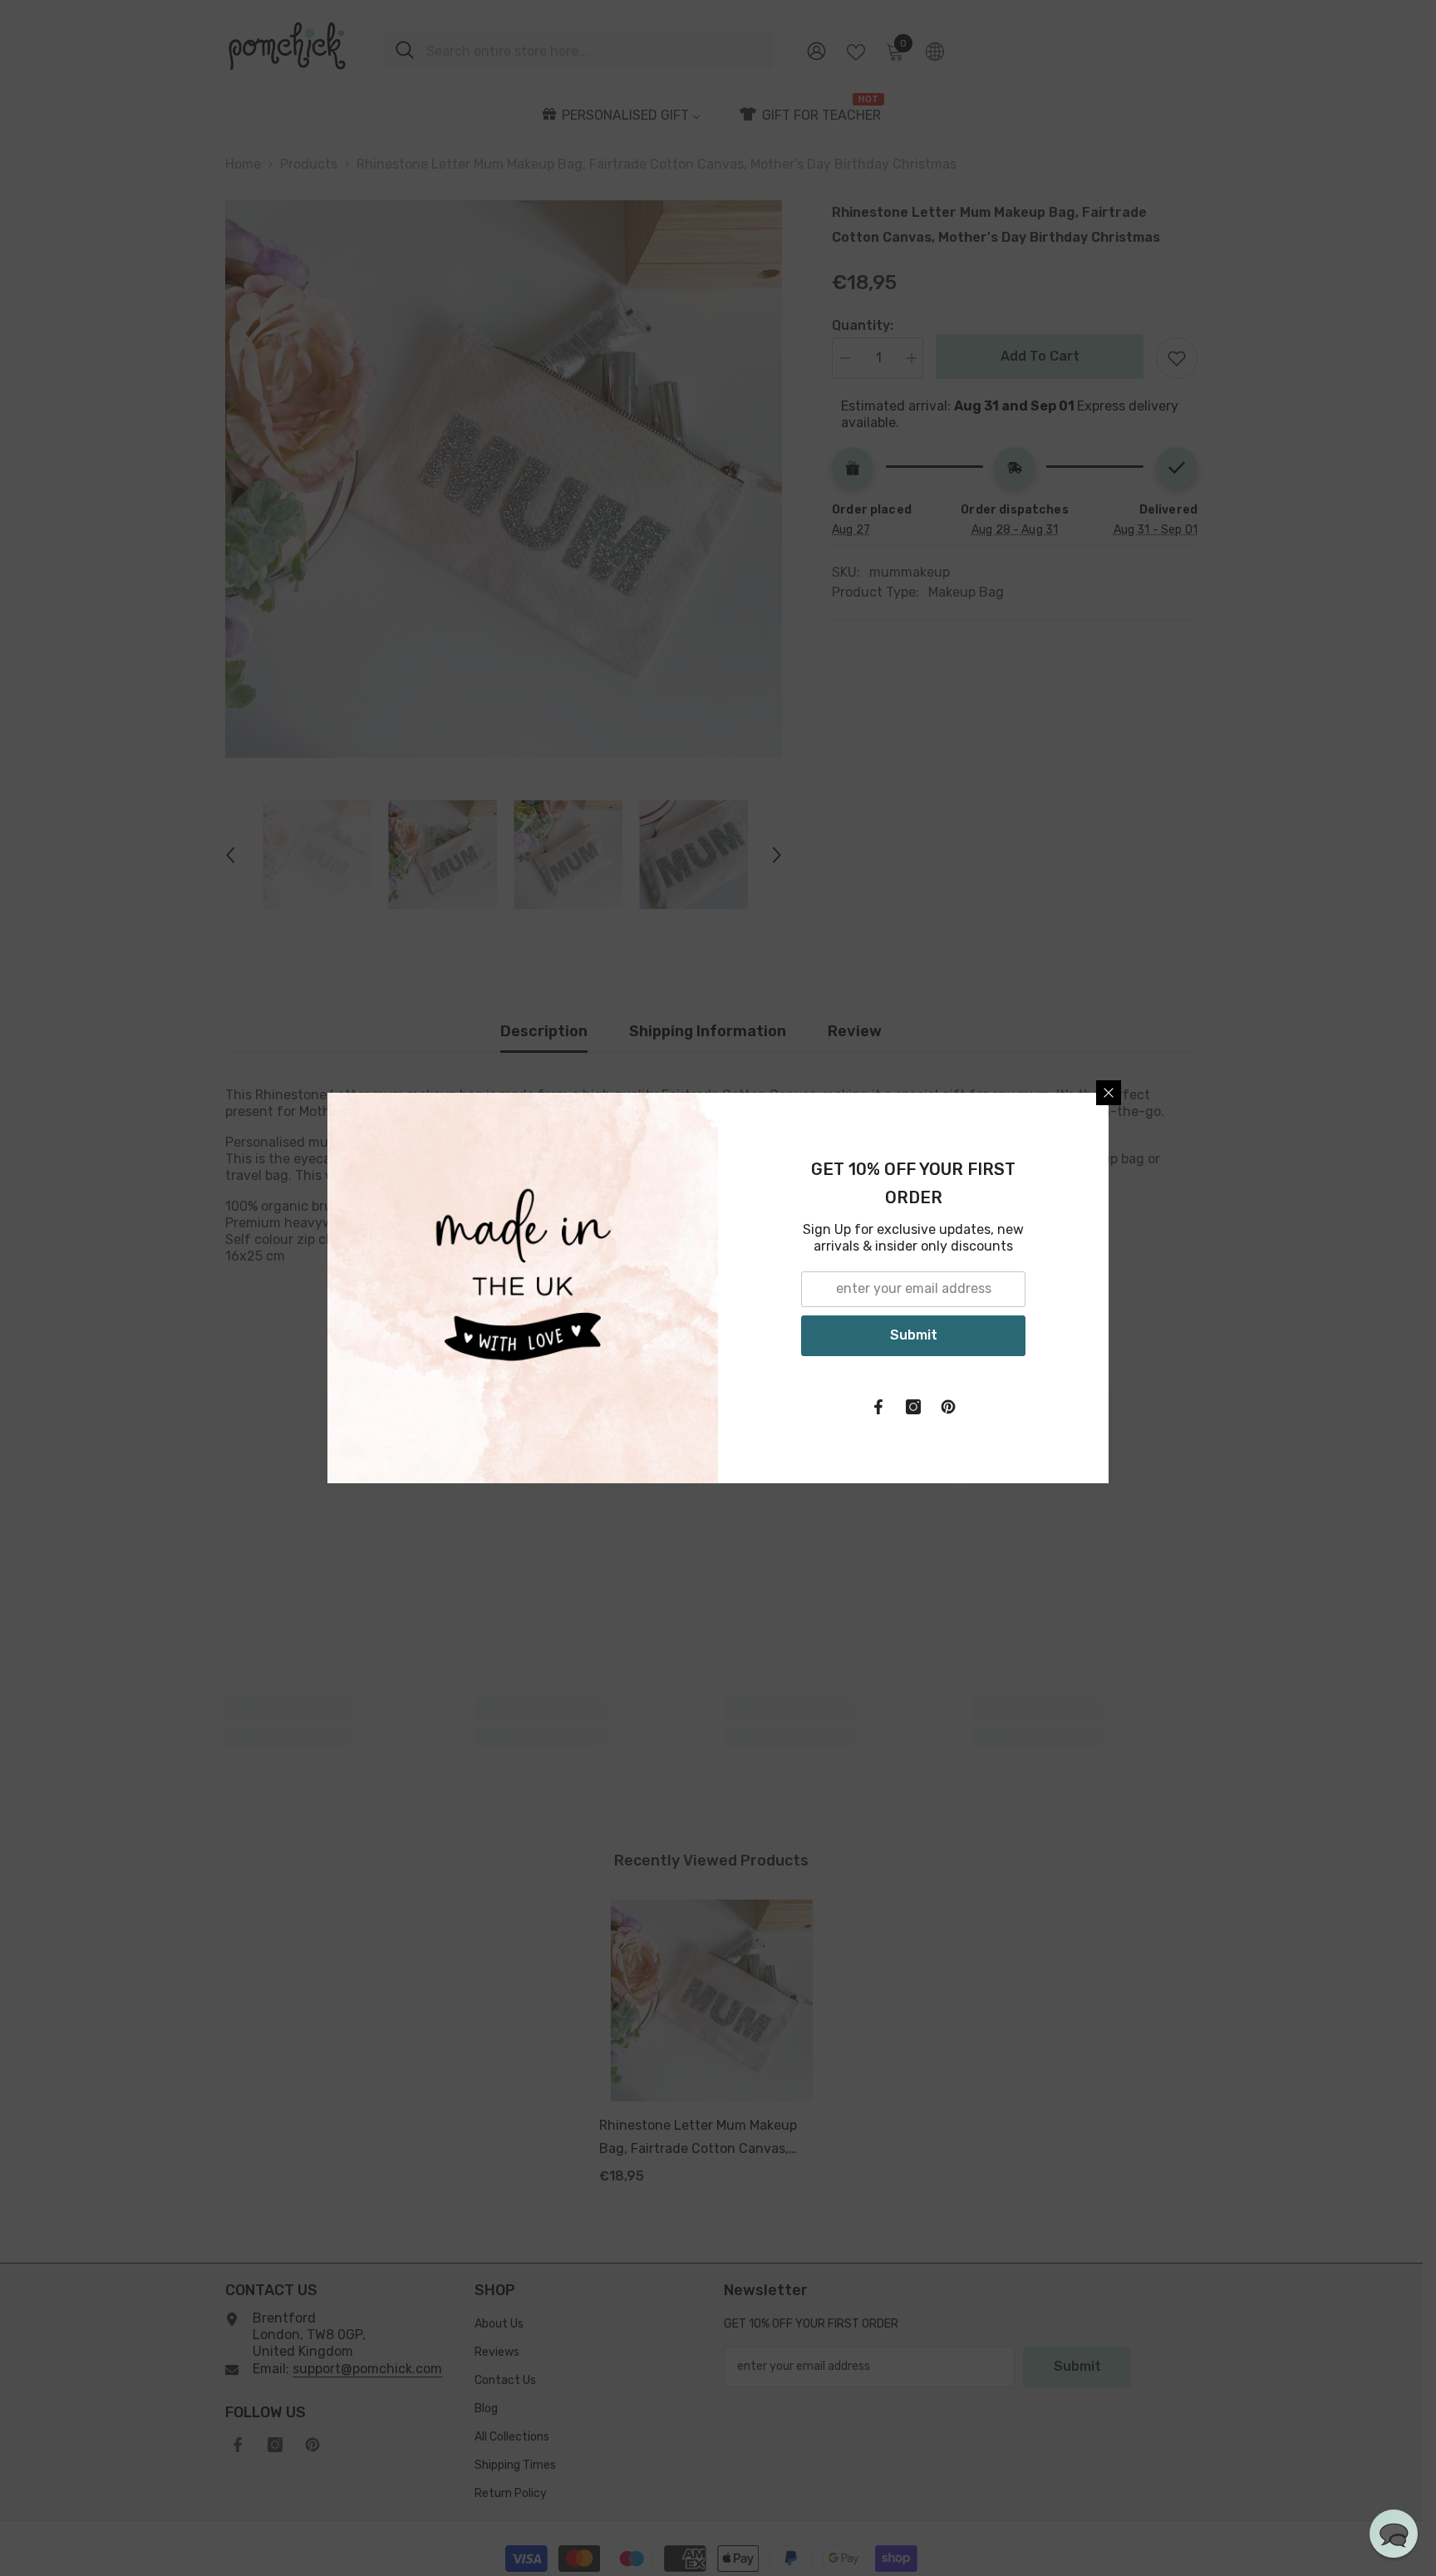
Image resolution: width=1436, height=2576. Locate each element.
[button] (1394, 2534)
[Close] (1109, 1093)
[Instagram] (913, 1407)
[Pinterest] (948, 1407)
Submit (914, 1335)
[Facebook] (878, 1407)
